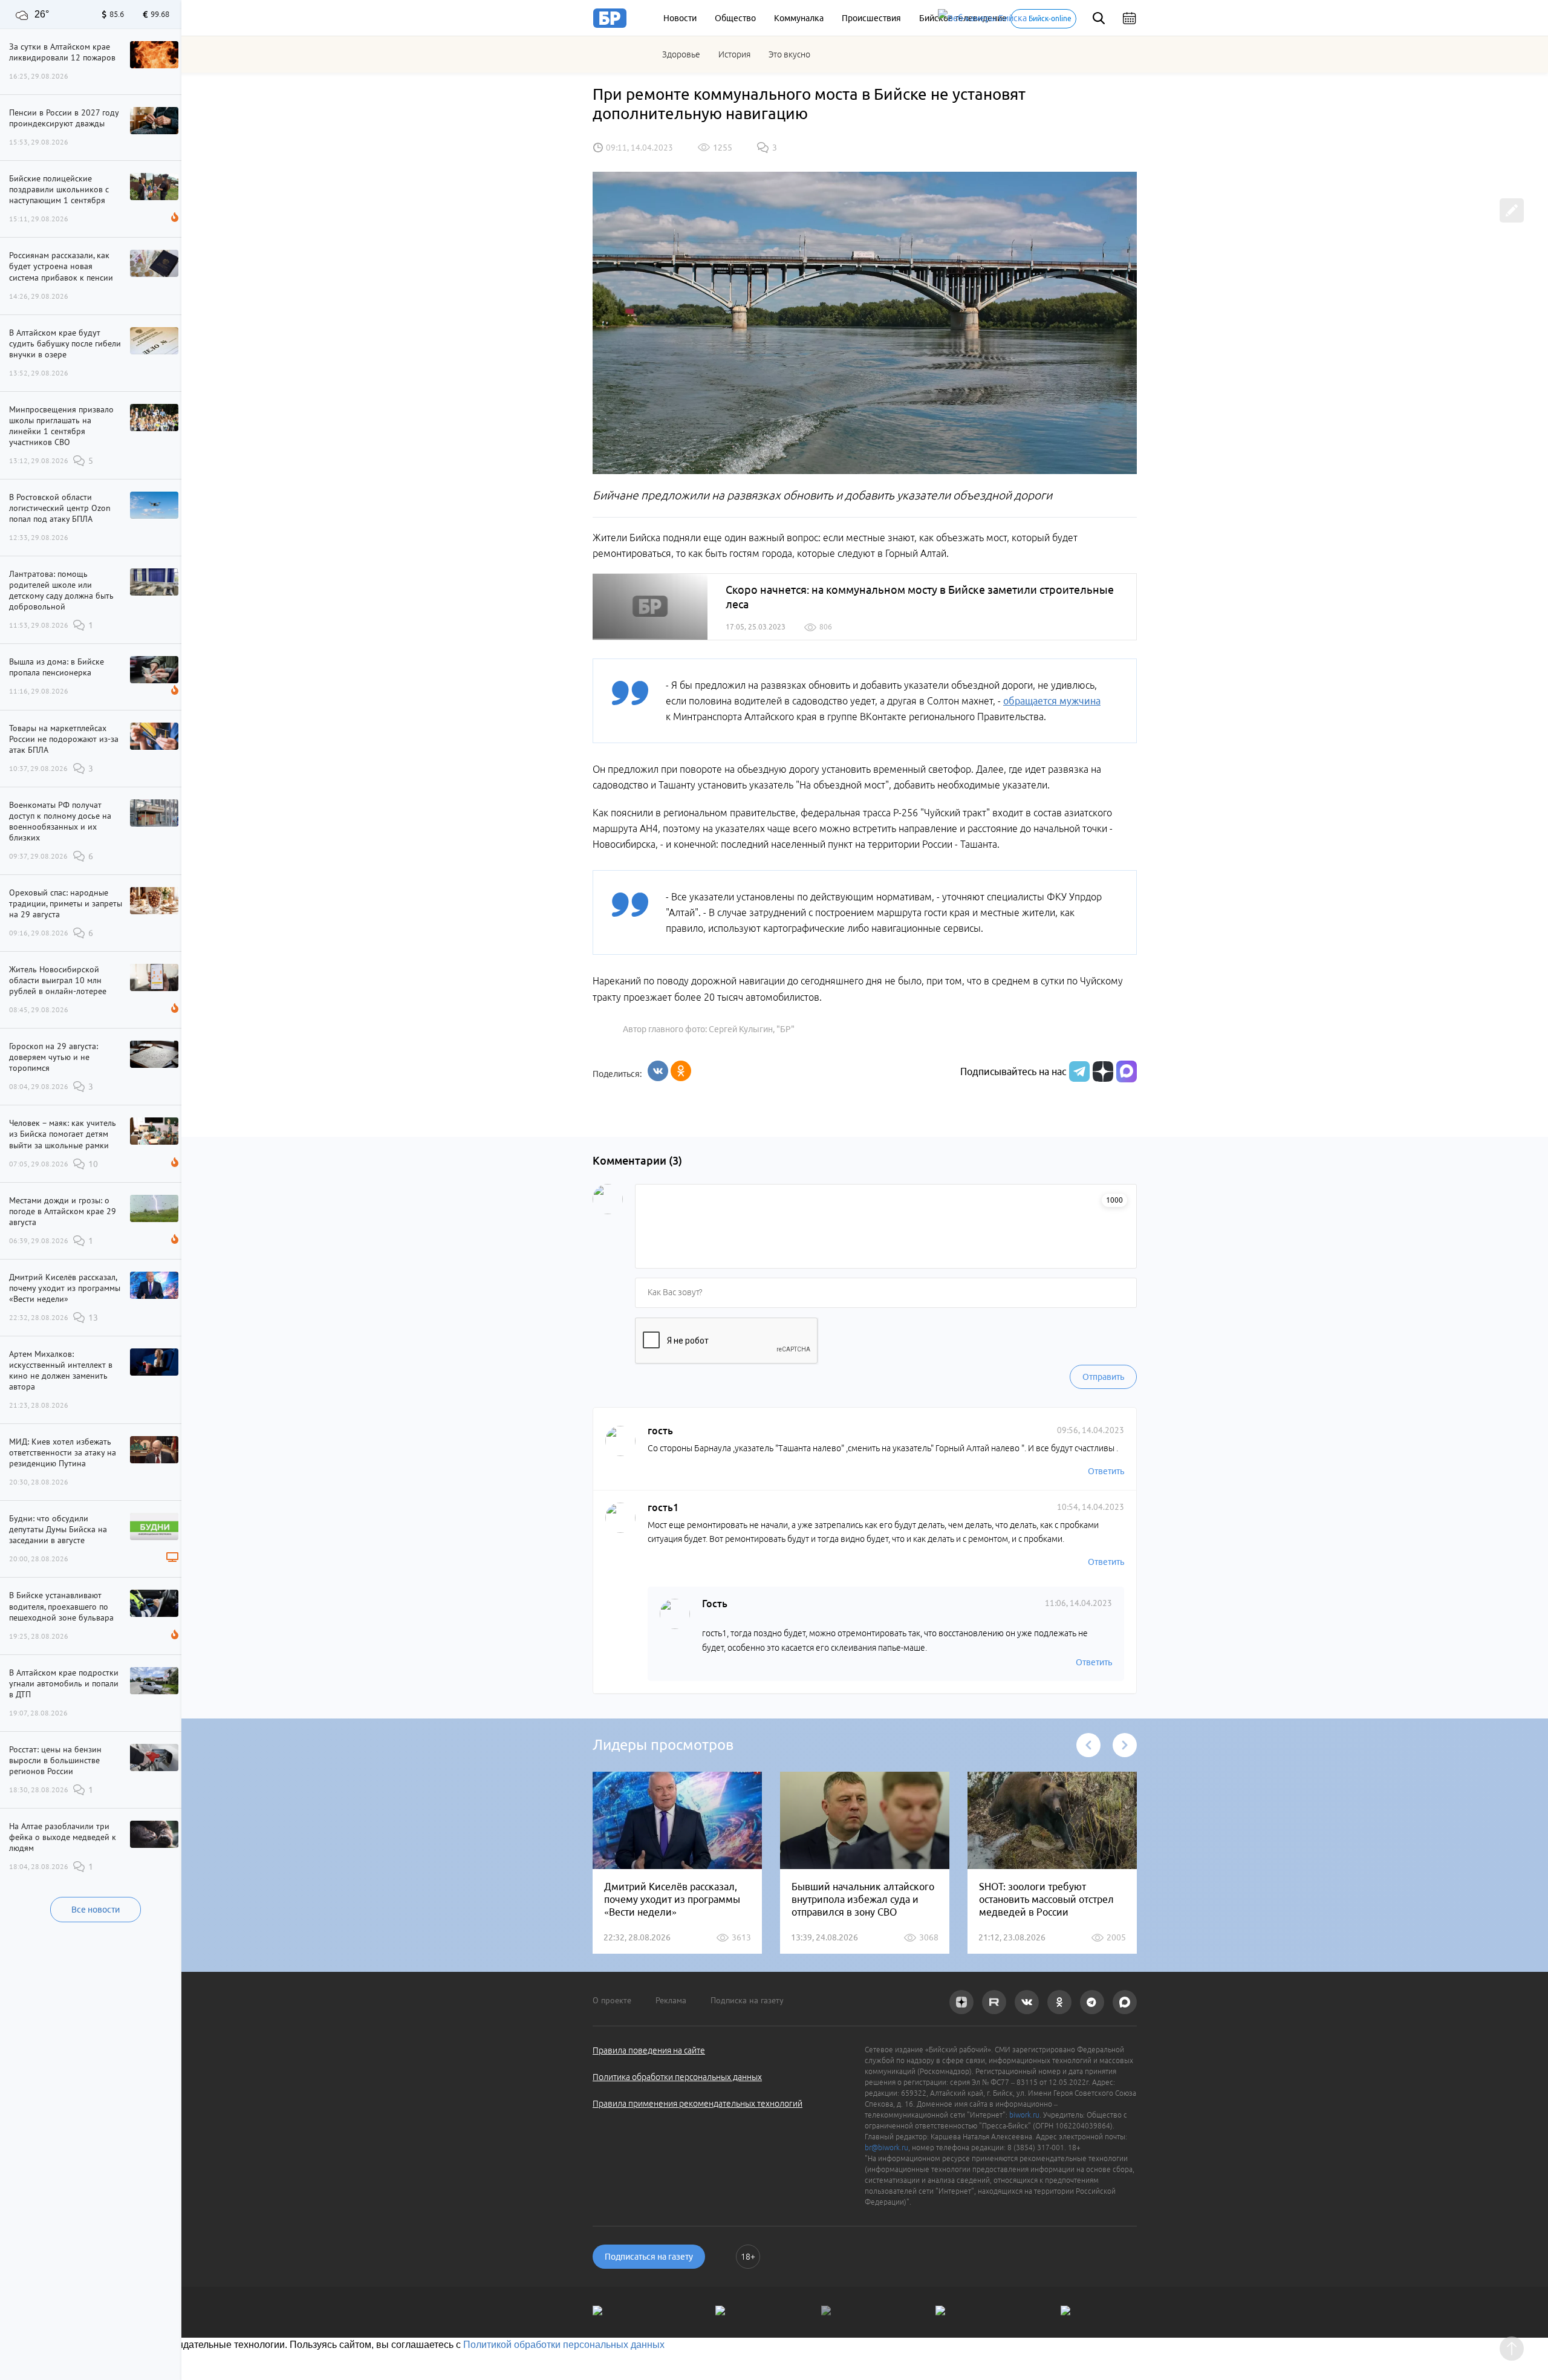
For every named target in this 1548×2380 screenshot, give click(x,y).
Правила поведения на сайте (649, 2050)
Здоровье (681, 54)
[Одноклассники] (681, 1071)
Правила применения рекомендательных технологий (698, 2104)
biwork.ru (1024, 2115)
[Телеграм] (1078, 1071)
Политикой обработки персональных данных (564, 2345)
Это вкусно (789, 54)
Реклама (671, 2000)
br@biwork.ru (886, 2148)
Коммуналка (799, 18)
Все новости (96, 1910)
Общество (735, 18)
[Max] (1127, 1071)
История (734, 54)
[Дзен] (1101, 1071)
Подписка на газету (747, 2000)
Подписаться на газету (649, 2257)
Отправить (1103, 1377)
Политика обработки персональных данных (677, 2077)
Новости (680, 18)
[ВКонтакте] (658, 1071)
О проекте (612, 2000)
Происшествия (871, 18)
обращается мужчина (1052, 701)
